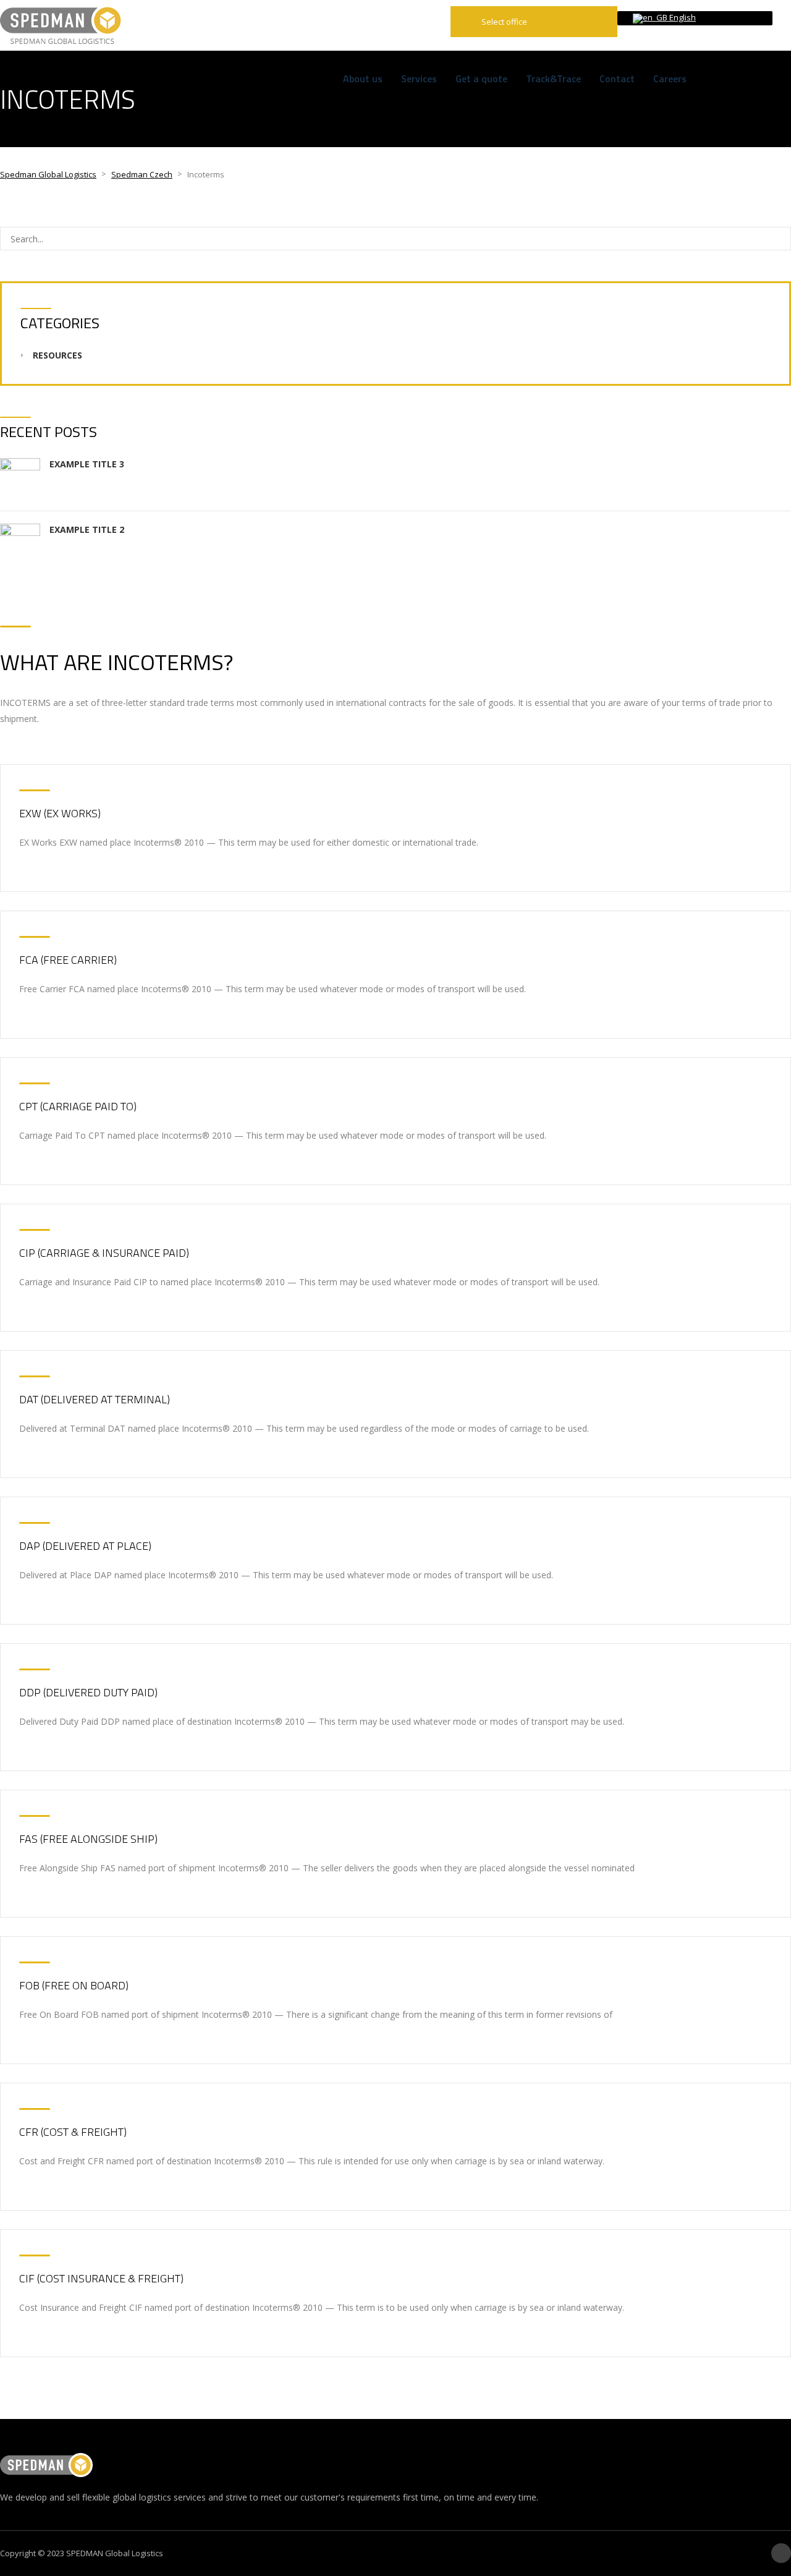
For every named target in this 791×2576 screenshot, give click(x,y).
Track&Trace (553, 79)
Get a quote (481, 79)
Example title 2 (87, 529)
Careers (670, 79)
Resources (57, 355)
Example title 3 (87, 464)
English (682, 17)
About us (363, 79)
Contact (617, 79)
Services (419, 79)
